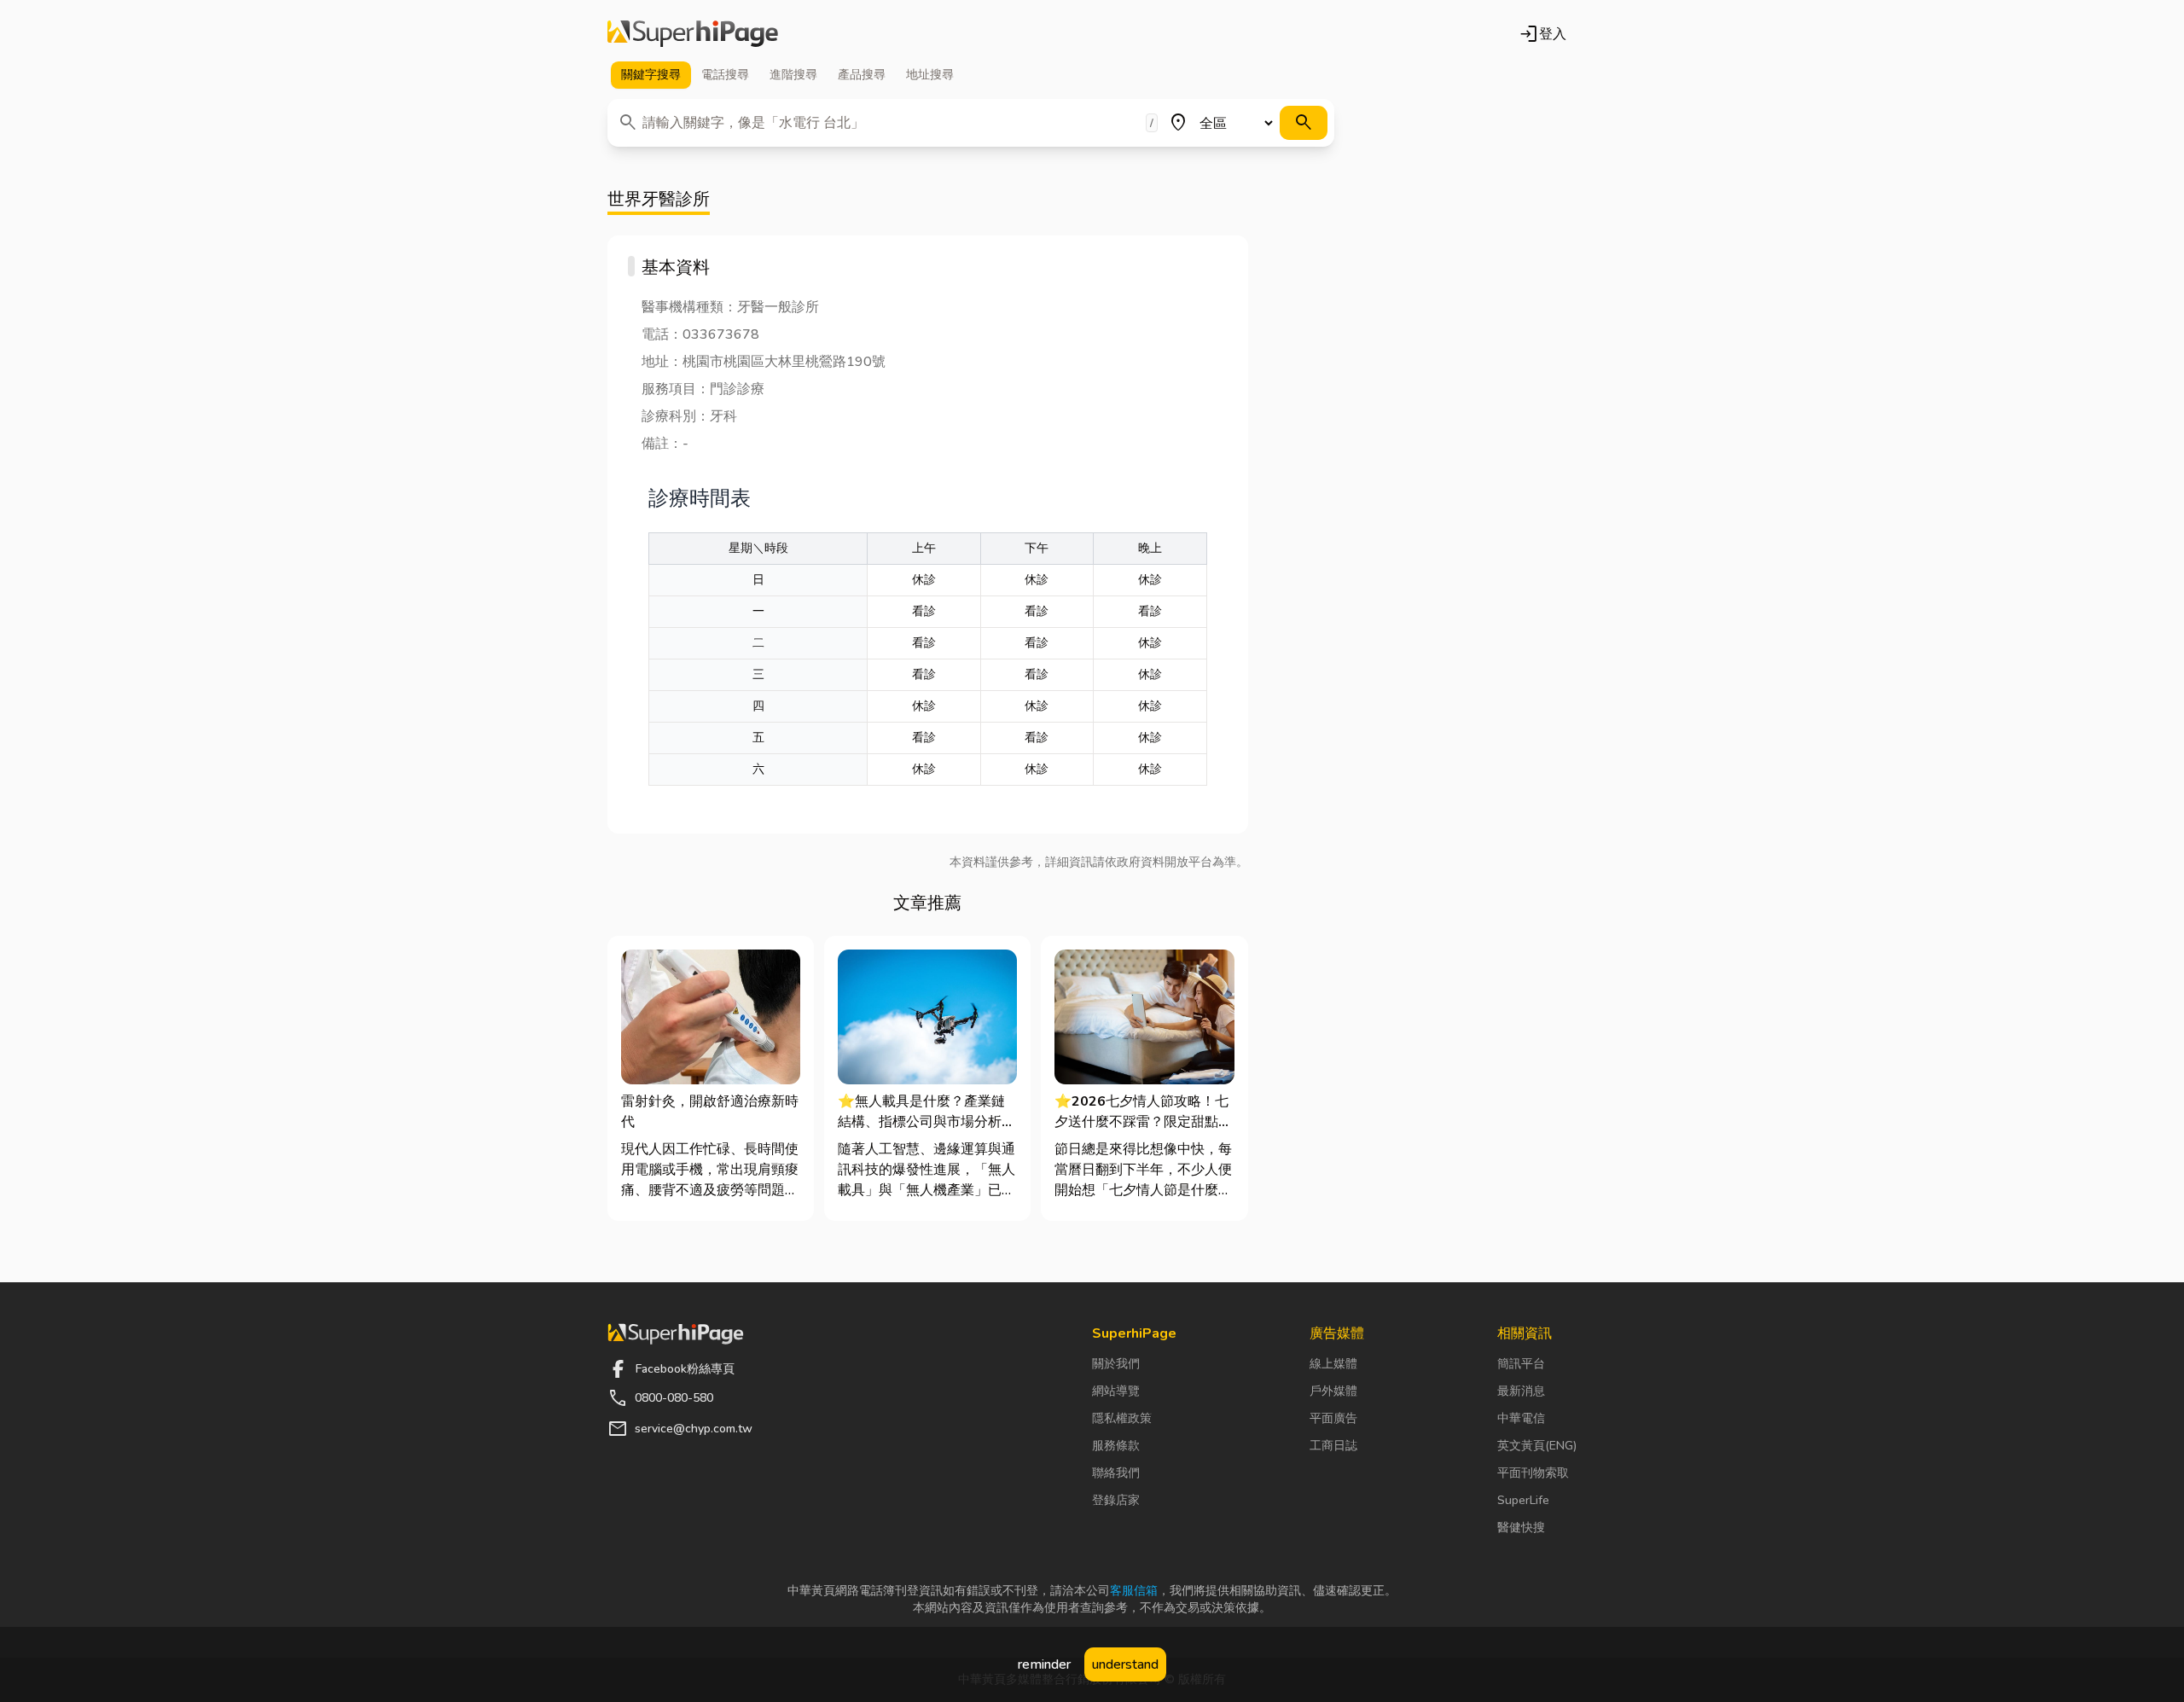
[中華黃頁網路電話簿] (693, 34)
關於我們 (1116, 1364)
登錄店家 (1116, 1500)
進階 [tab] (793, 75)
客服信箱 (1134, 1591)
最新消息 (1521, 1391)
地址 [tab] (930, 75)
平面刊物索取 (1533, 1473)
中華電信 (1521, 1418)
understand (1125, 1664)
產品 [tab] (862, 75)
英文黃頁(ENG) (1537, 1446)
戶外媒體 (1333, 1391)
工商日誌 (1333, 1446)
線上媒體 (1333, 1364)
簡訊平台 (1521, 1364)
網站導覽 (1116, 1391)
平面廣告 (1333, 1418)
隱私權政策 (1122, 1418)
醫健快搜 (1521, 1528)
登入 (1542, 34)
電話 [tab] (725, 75)
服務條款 (1116, 1446)
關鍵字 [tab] (651, 75)
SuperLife (1523, 1500)
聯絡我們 (1116, 1473)
